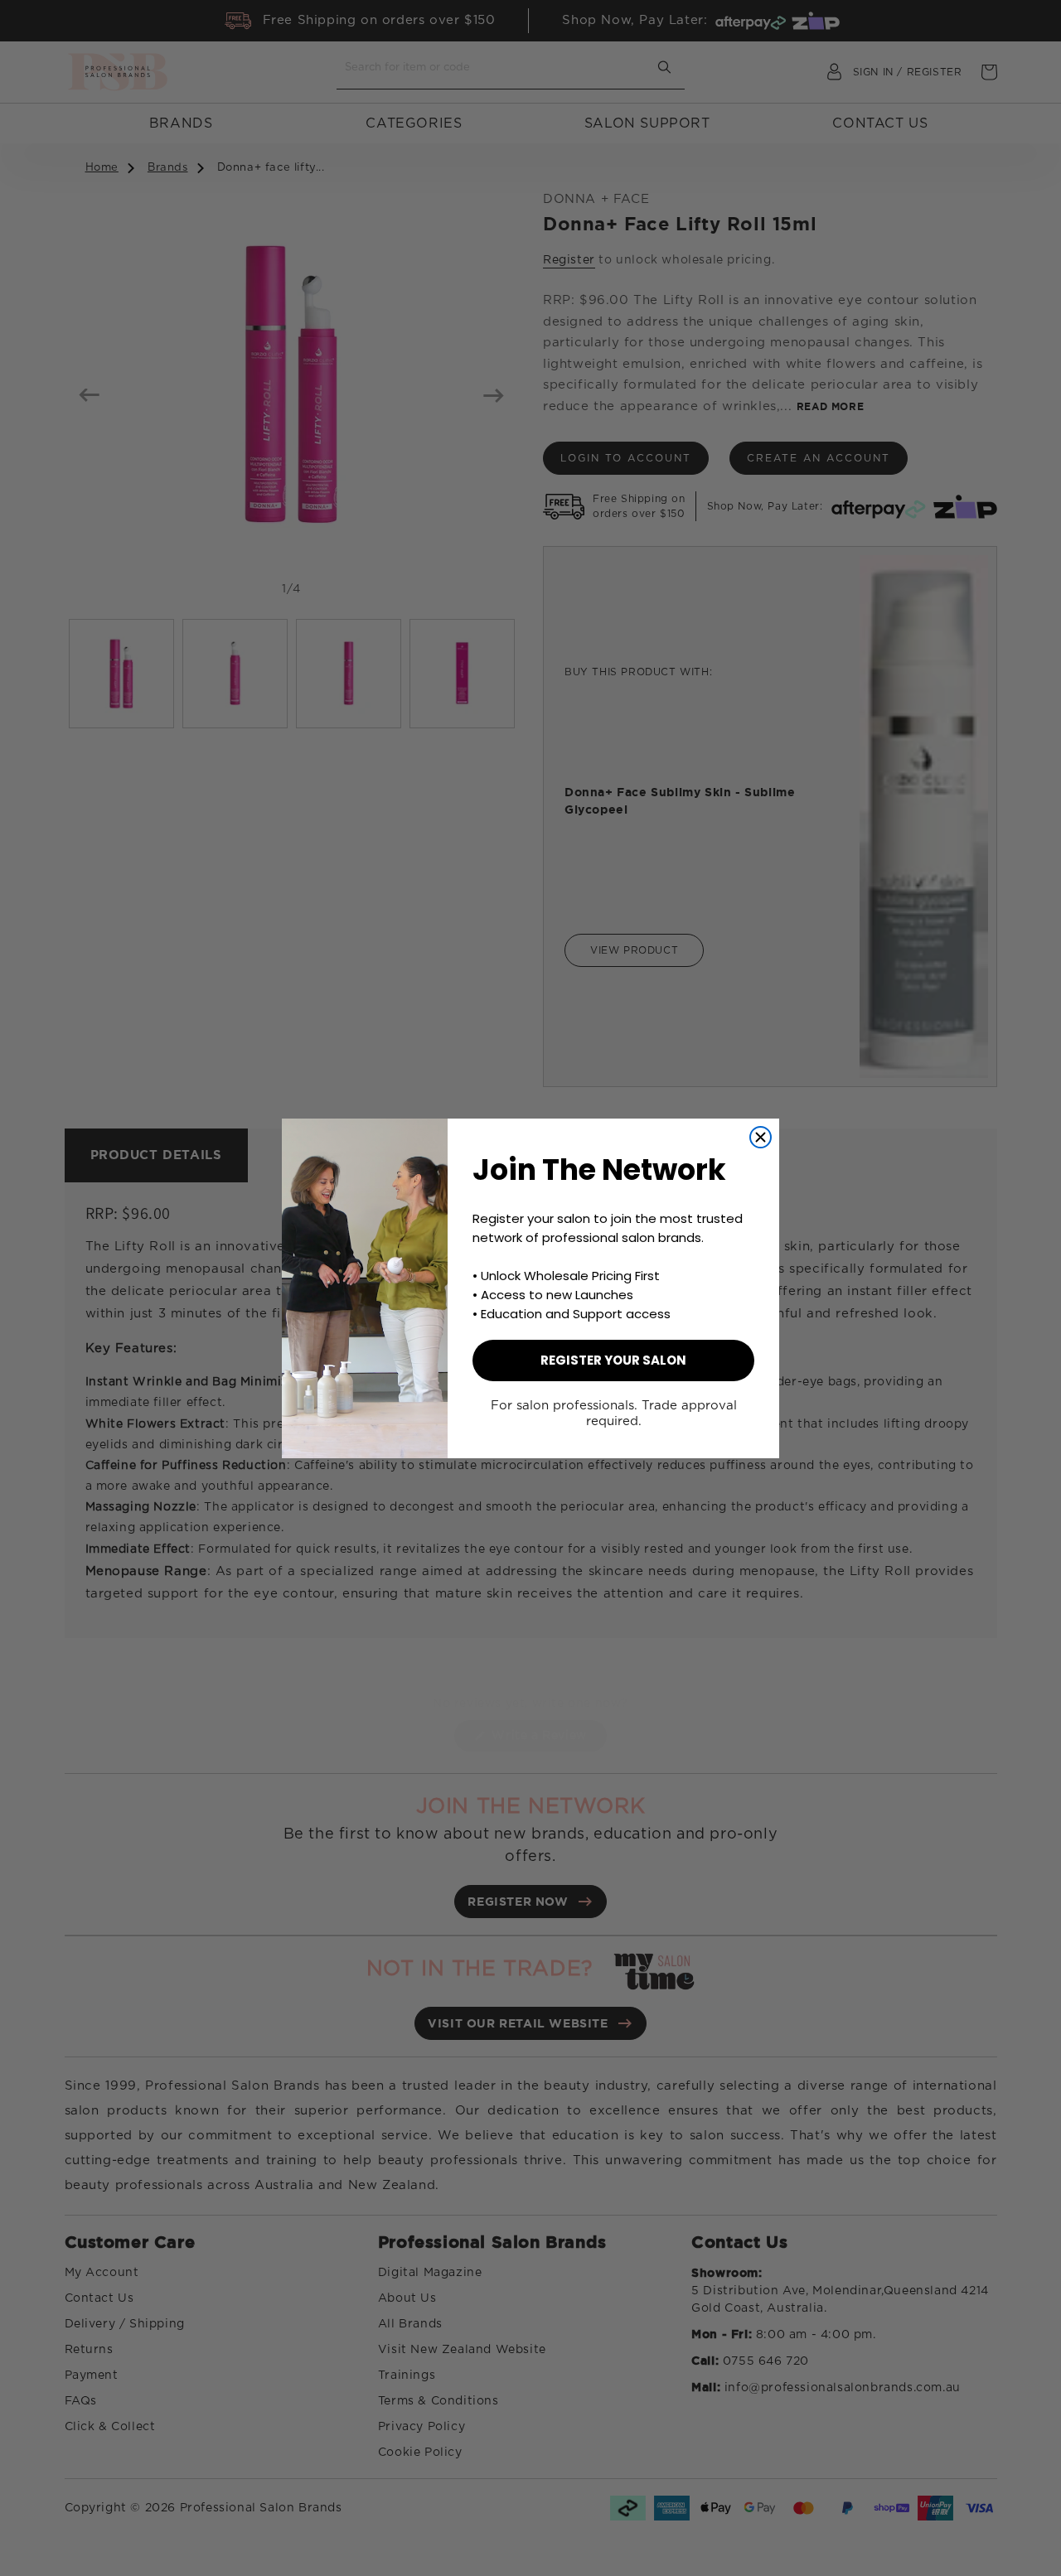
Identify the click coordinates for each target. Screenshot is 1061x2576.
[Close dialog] (761, 1137)
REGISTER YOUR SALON (613, 1360)
